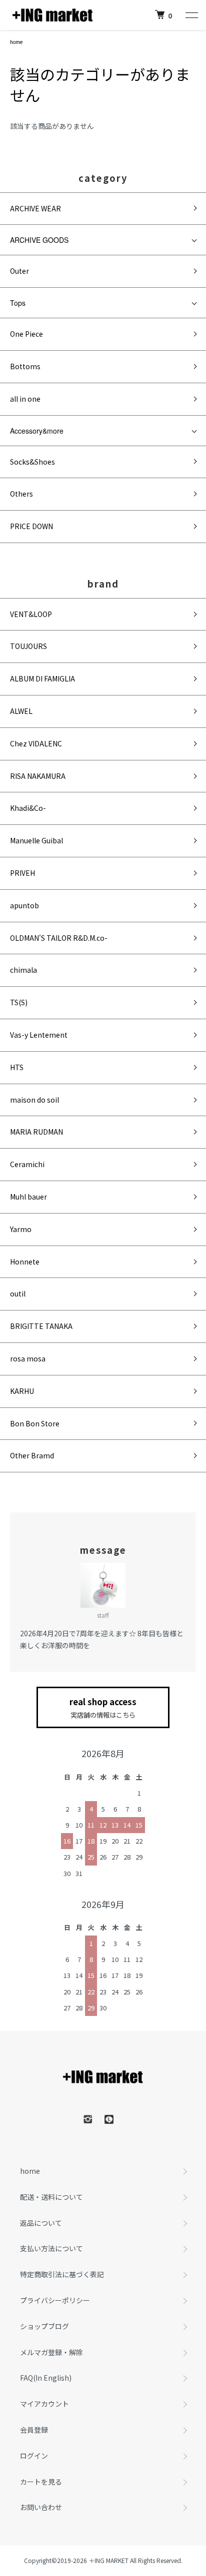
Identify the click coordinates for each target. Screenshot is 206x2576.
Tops (18, 303)
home (16, 42)
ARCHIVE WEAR (35, 208)
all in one (25, 399)
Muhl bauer (28, 1197)
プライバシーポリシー (55, 2300)
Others (21, 494)
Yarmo (21, 1229)
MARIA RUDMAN (36, 1132)
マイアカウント (44, 2404)
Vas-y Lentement (39, 1035)
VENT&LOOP (31, 614)
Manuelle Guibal (36, 840)
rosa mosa (28, 1358)
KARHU (22, 1391)
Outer (19, 271)
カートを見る (41, 2482)
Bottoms (25, 366)
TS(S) (19, 1002)
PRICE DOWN (31, 526)
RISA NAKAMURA (38, 776)
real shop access (103, 1708)
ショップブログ (44, 2326)
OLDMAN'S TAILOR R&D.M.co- (59, 938)
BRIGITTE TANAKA (41, 1326)
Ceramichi (27, 1164)
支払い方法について (51, 2248)
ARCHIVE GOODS (39, 240)
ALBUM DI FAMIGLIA (42, 678)
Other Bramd (32, 1455)
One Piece (26, 334)
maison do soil (34, 1100)
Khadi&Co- (28, 808)
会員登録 (34, 2430)
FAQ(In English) (46, 2378)
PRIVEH (22, 873)
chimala (23, 970)
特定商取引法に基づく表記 (62, 2274)
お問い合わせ (41, 2507)
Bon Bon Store (35, 1423)
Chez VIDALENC (36, 743)
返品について (41, 2223)
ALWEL (21, 711)
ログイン (34, 2456)
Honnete (25, 1262)
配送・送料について (51, 2197)
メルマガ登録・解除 (51, 2352)
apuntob (24, 905)
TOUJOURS (28, 646)
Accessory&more (37, 431)
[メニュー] (191, 15)
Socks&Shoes (32, 462)
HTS (17, 1067)
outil (18, 1293)
